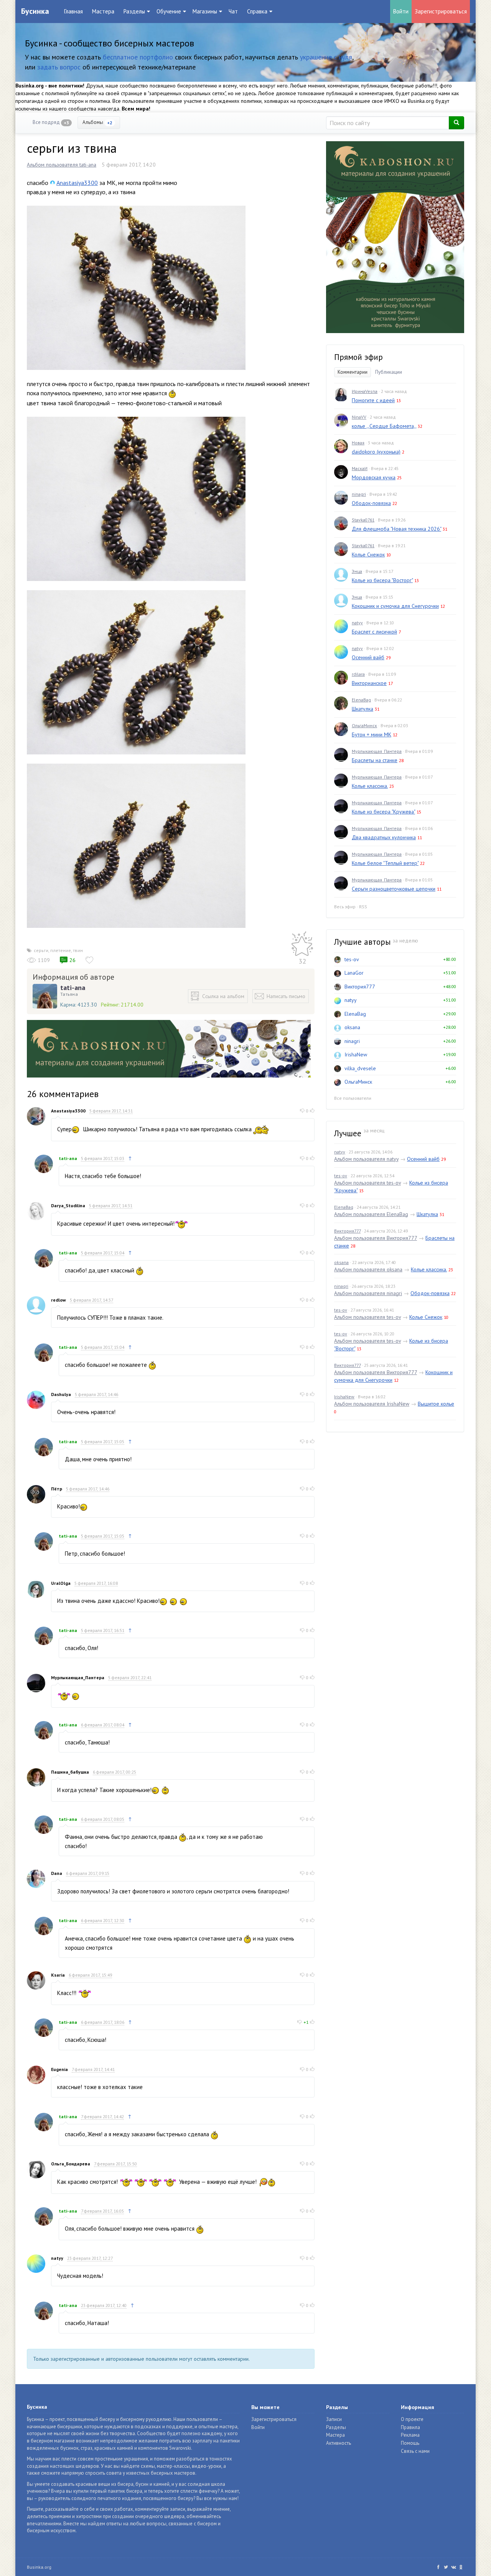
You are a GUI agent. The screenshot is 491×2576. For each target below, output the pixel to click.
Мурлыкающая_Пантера (78, 1677)
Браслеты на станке (375, 760)
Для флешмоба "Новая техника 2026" (396, 529)
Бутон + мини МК (372, 734)
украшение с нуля (326, 57)
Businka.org (39, 2567)
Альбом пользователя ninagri (368, 1293)
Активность (339, 2443)
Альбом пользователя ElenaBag (371, 1214)
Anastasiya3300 (77, 183)
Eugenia (59, 2069)
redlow (58, 1300)
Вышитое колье (436, 1404)
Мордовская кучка (374, 477)
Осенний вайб (368, 657)
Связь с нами (415, 2451)
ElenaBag (361, 700)
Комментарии (353, 372)
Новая (358, 443)
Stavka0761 (363, 520)
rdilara (358, 674)
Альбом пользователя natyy (366, 1159)
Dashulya (61, 1394)
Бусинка (35, 11)
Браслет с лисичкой (374, 632)
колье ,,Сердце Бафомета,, (384, 426)
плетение (61, 950)
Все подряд (51, 122)
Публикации (389, 372)
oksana (352, 1027)
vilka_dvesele (360, 1068)
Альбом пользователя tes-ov (367, 1183)
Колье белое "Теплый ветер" (385, 863)
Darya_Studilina (68, 1205)
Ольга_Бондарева (71, 2164)
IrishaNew (356, 1054)
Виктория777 (360, 987)
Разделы (336, 2427)
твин (78, 950)
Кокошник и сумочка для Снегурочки (395, 606)
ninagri (359, 494)
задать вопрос (59, 67)
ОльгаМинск (364, 725)
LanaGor (354, 973)
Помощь (410, 2443)
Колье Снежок (368, 554)
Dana (57, 1873)
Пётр (57, 1489)
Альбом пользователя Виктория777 (376, 1238)
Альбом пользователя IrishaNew (372, 1404)
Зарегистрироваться (441, 11)
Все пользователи (353, 1098)
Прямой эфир (358, 357)
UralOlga (61, 1583)
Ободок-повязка (371, 503)
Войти (401, 11)
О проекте (412, 2419)
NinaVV (359, 417)
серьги (41, 950)
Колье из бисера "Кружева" (383, 812)
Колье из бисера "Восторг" (382, 580)
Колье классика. (370, 786)
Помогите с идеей (373, 400)
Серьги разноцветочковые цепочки (394, 889)
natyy (57, 2258)
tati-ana (73, 988)
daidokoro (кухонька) (376, 452)
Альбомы (97, 122)
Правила (410, 2427)
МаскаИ (360, 468)
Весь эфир (345, 907)
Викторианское (369, 683)
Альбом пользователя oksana (368, 1269)
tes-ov (352, 959)
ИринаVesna (365, 391)
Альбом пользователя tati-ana (62, 165)
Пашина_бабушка (70, 1772)
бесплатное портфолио (138, 57)
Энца (357, 571)
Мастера (103, 11)
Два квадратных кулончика (384, 837)
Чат (233, 11)
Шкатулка (362, 709)
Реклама (410, 2435)
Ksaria (58, 1975)
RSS (363, 907)
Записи (334, 2419)
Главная (73, 11)
